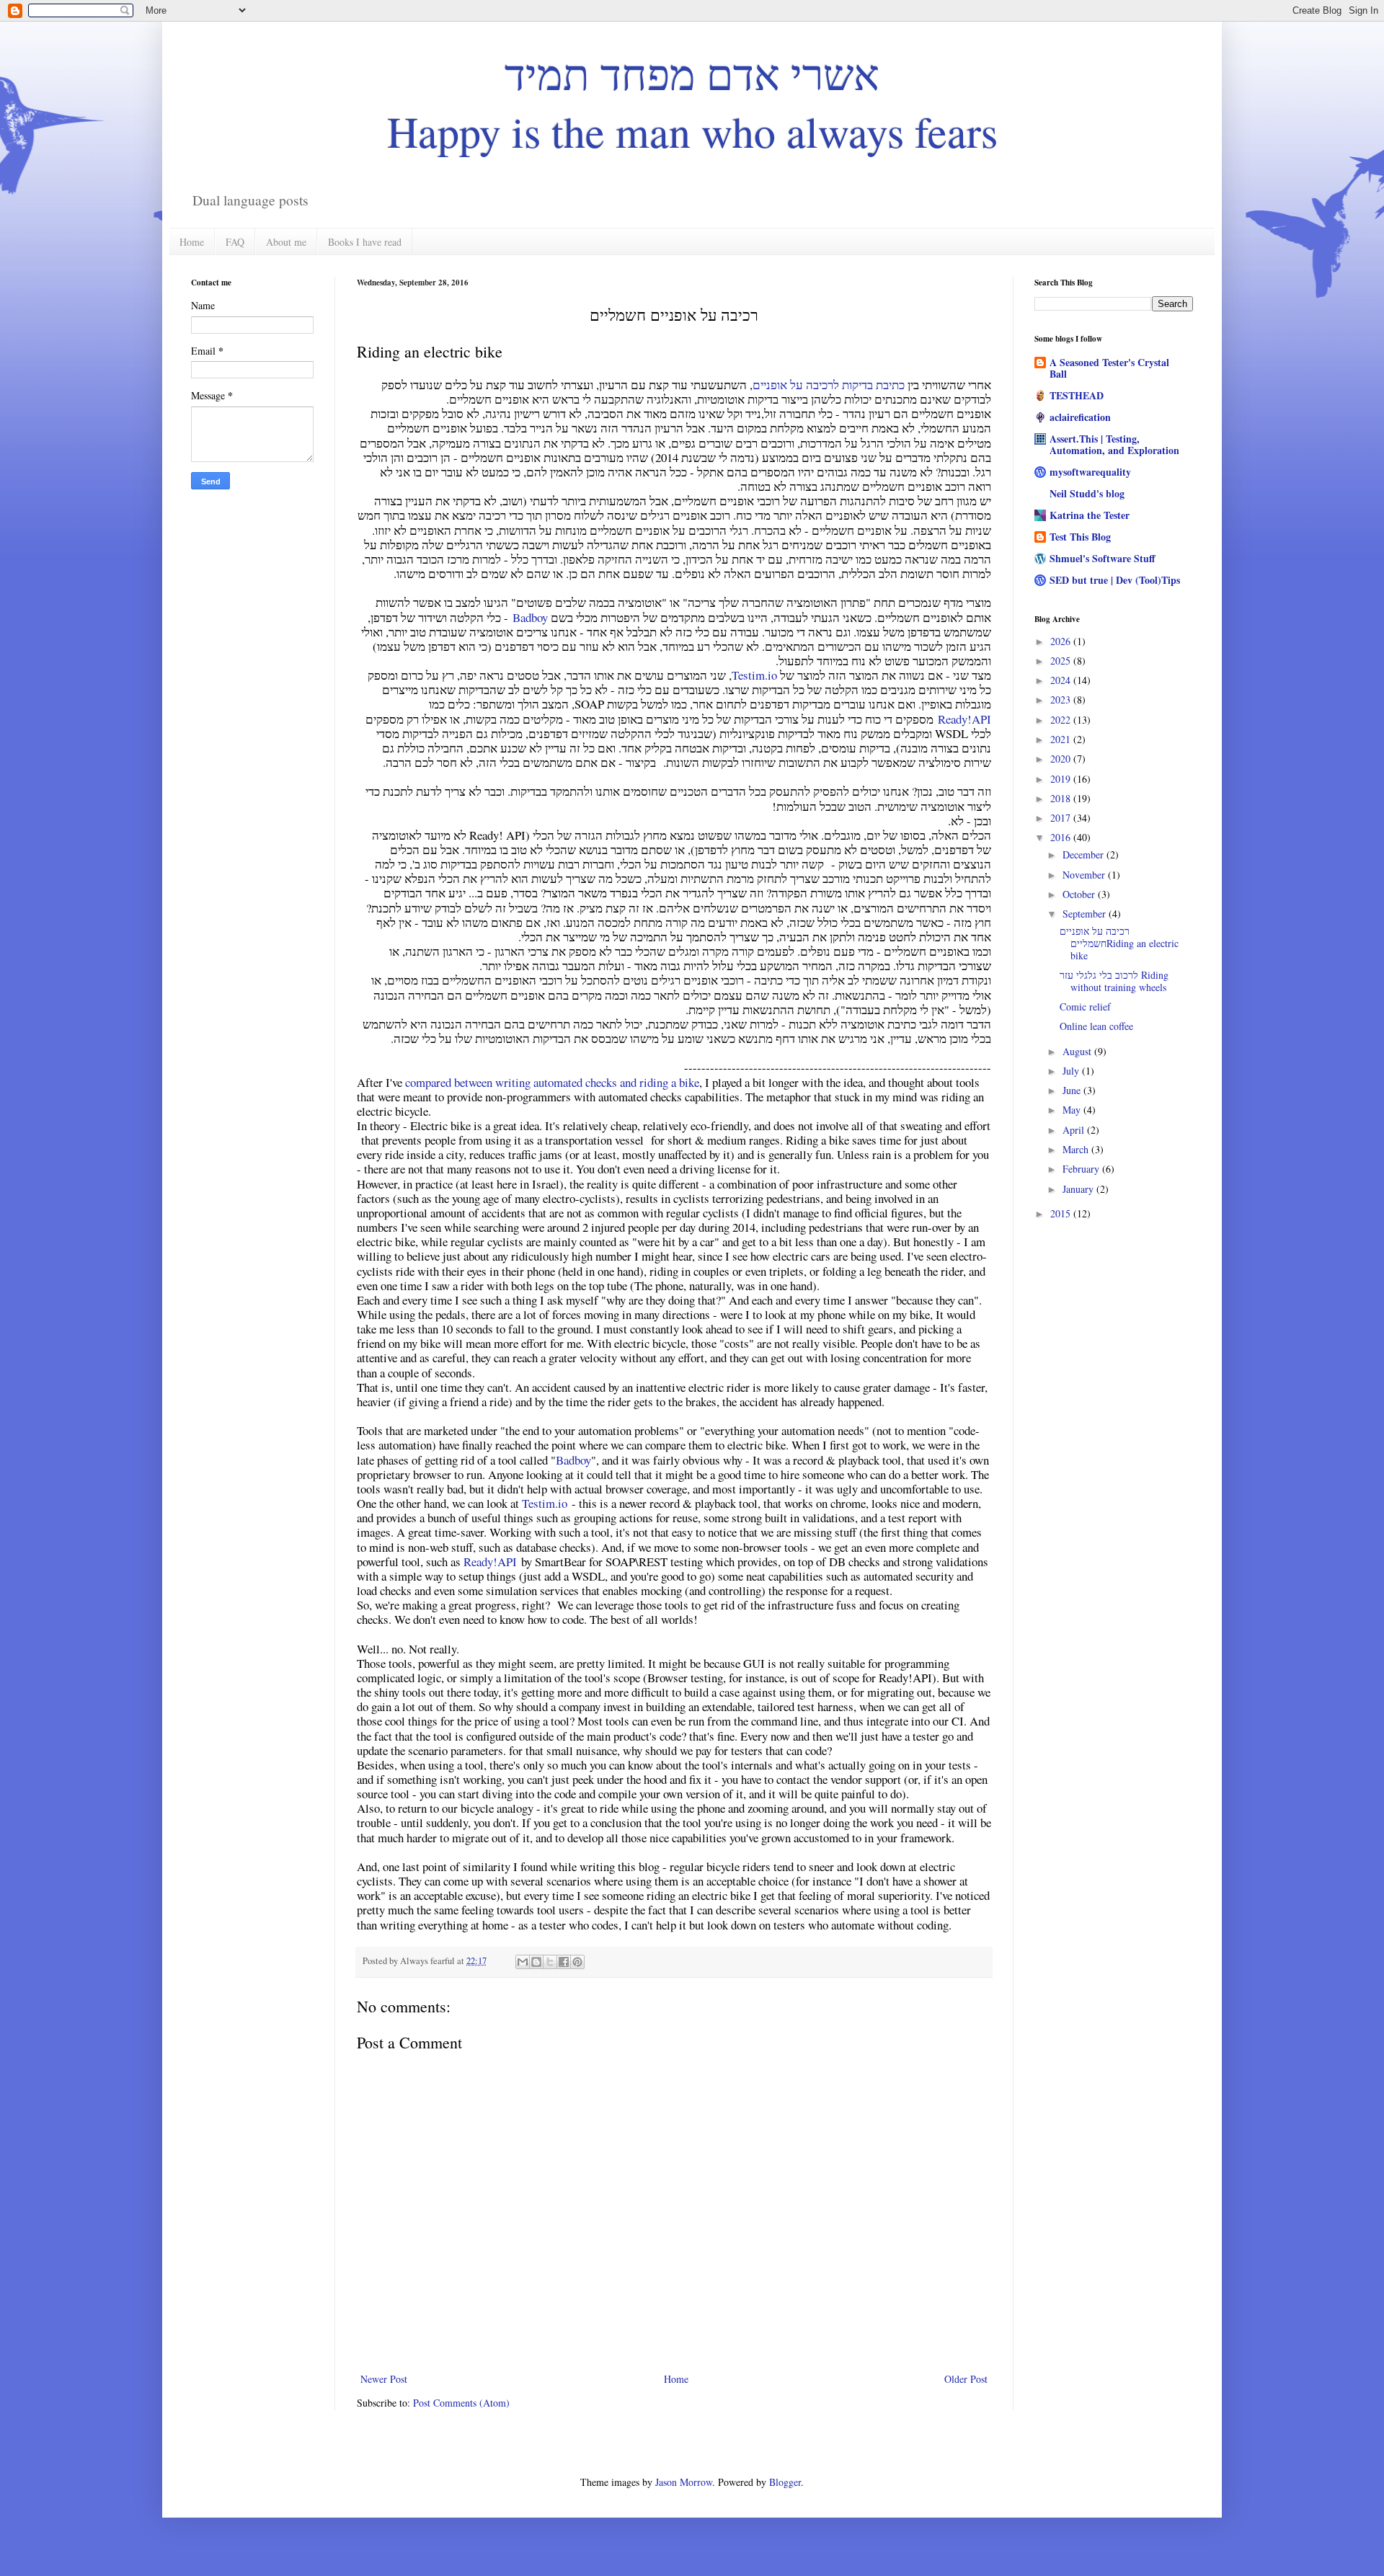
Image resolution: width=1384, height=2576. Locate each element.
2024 (1062, 680)
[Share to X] (550, 1962)
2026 (1062, 641)
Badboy (530, 617)
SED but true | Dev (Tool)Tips (1115, 580)
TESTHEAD (1077, 395)
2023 (1062, 699)
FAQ (235, 242)
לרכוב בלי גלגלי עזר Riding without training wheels (1114, 981)
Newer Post (384, 2379)
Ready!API (964, 719)
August (1078, 1051)
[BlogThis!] (536, 1962)
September (1086, 914)
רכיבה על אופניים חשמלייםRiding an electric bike (1119, 943)
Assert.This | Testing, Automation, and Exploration (1114, 444)
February (1082, 1169)
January (1079, 1189)
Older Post (966, 2379)
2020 (1062, 759)
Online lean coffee (1096, 1026)
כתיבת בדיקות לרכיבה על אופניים (829, 385)
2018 (1062, 798)
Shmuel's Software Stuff (1103, 558)
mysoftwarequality (1090, 472)
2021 (1062, 739)
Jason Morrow (684, 2482)
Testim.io (754, 675)
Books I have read (365, 242)
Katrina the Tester (1090, 515)
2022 (1062, 720)
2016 (1062, 837)
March (1077, 1149)
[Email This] (523, 1962)
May (1073, 1110)
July (1072, 1071)
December (1084, 854)
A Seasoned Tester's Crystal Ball (1109, 368)
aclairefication (1080, 417)
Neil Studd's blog (1087, 493)
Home (192, 242)
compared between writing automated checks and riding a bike (552, 1082)
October (1080, 894)
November (1085, 875)
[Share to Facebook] (564, 1962)
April (1075, 1130)
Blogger (785, 2482)
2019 (1062, 779)
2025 (1062, 661)
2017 (1062, 818)
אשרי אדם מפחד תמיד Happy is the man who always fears (692, 102)
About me (286, 242)
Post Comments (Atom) (461, 2403)
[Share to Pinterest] (577, 1962)
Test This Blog (1080, 537)
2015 (1062, 1213)
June (1073, 1090)
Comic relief (1085, 1007)
